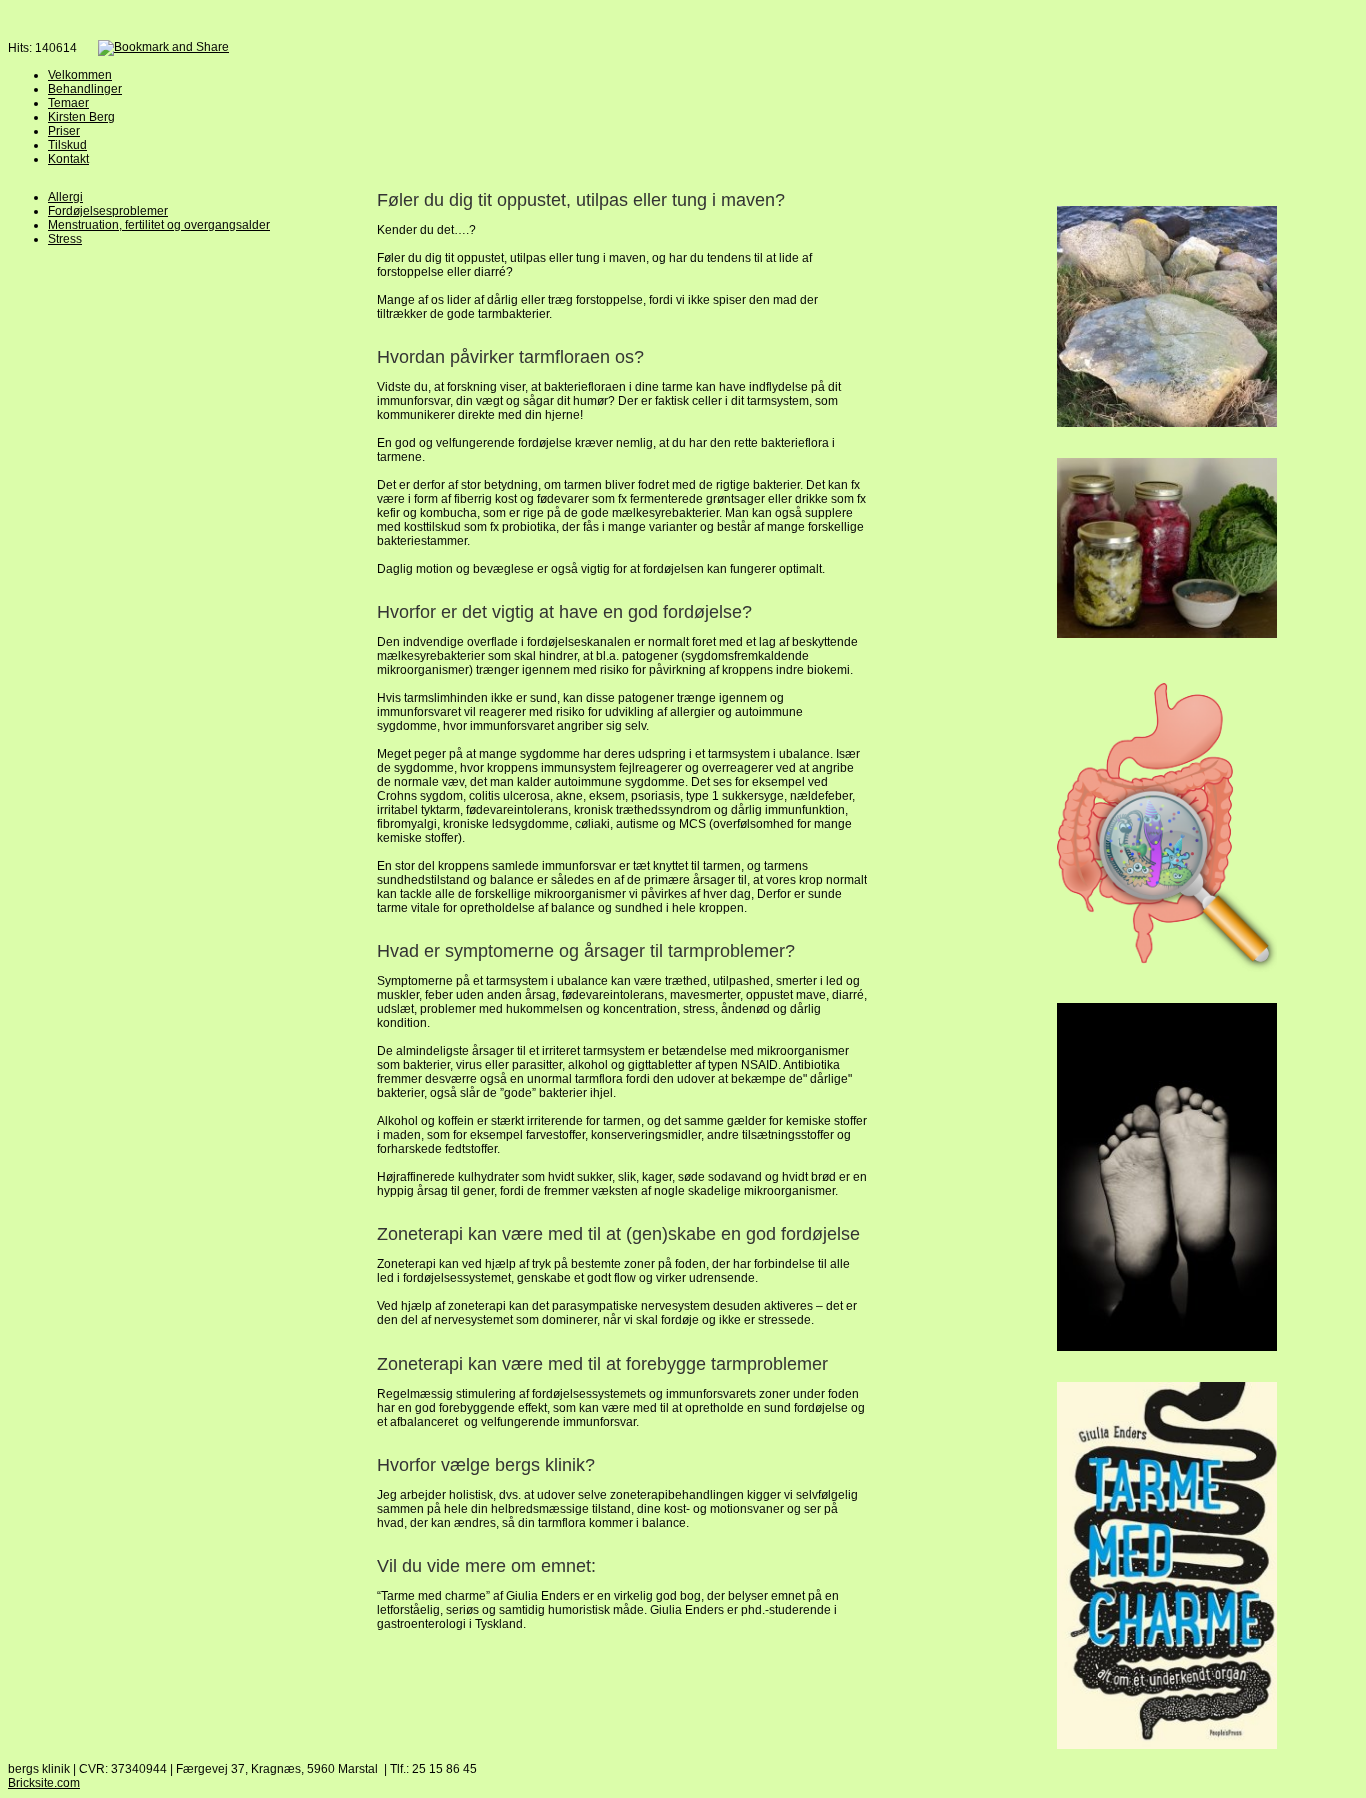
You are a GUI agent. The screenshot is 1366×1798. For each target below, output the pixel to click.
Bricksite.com (44, 1783)
